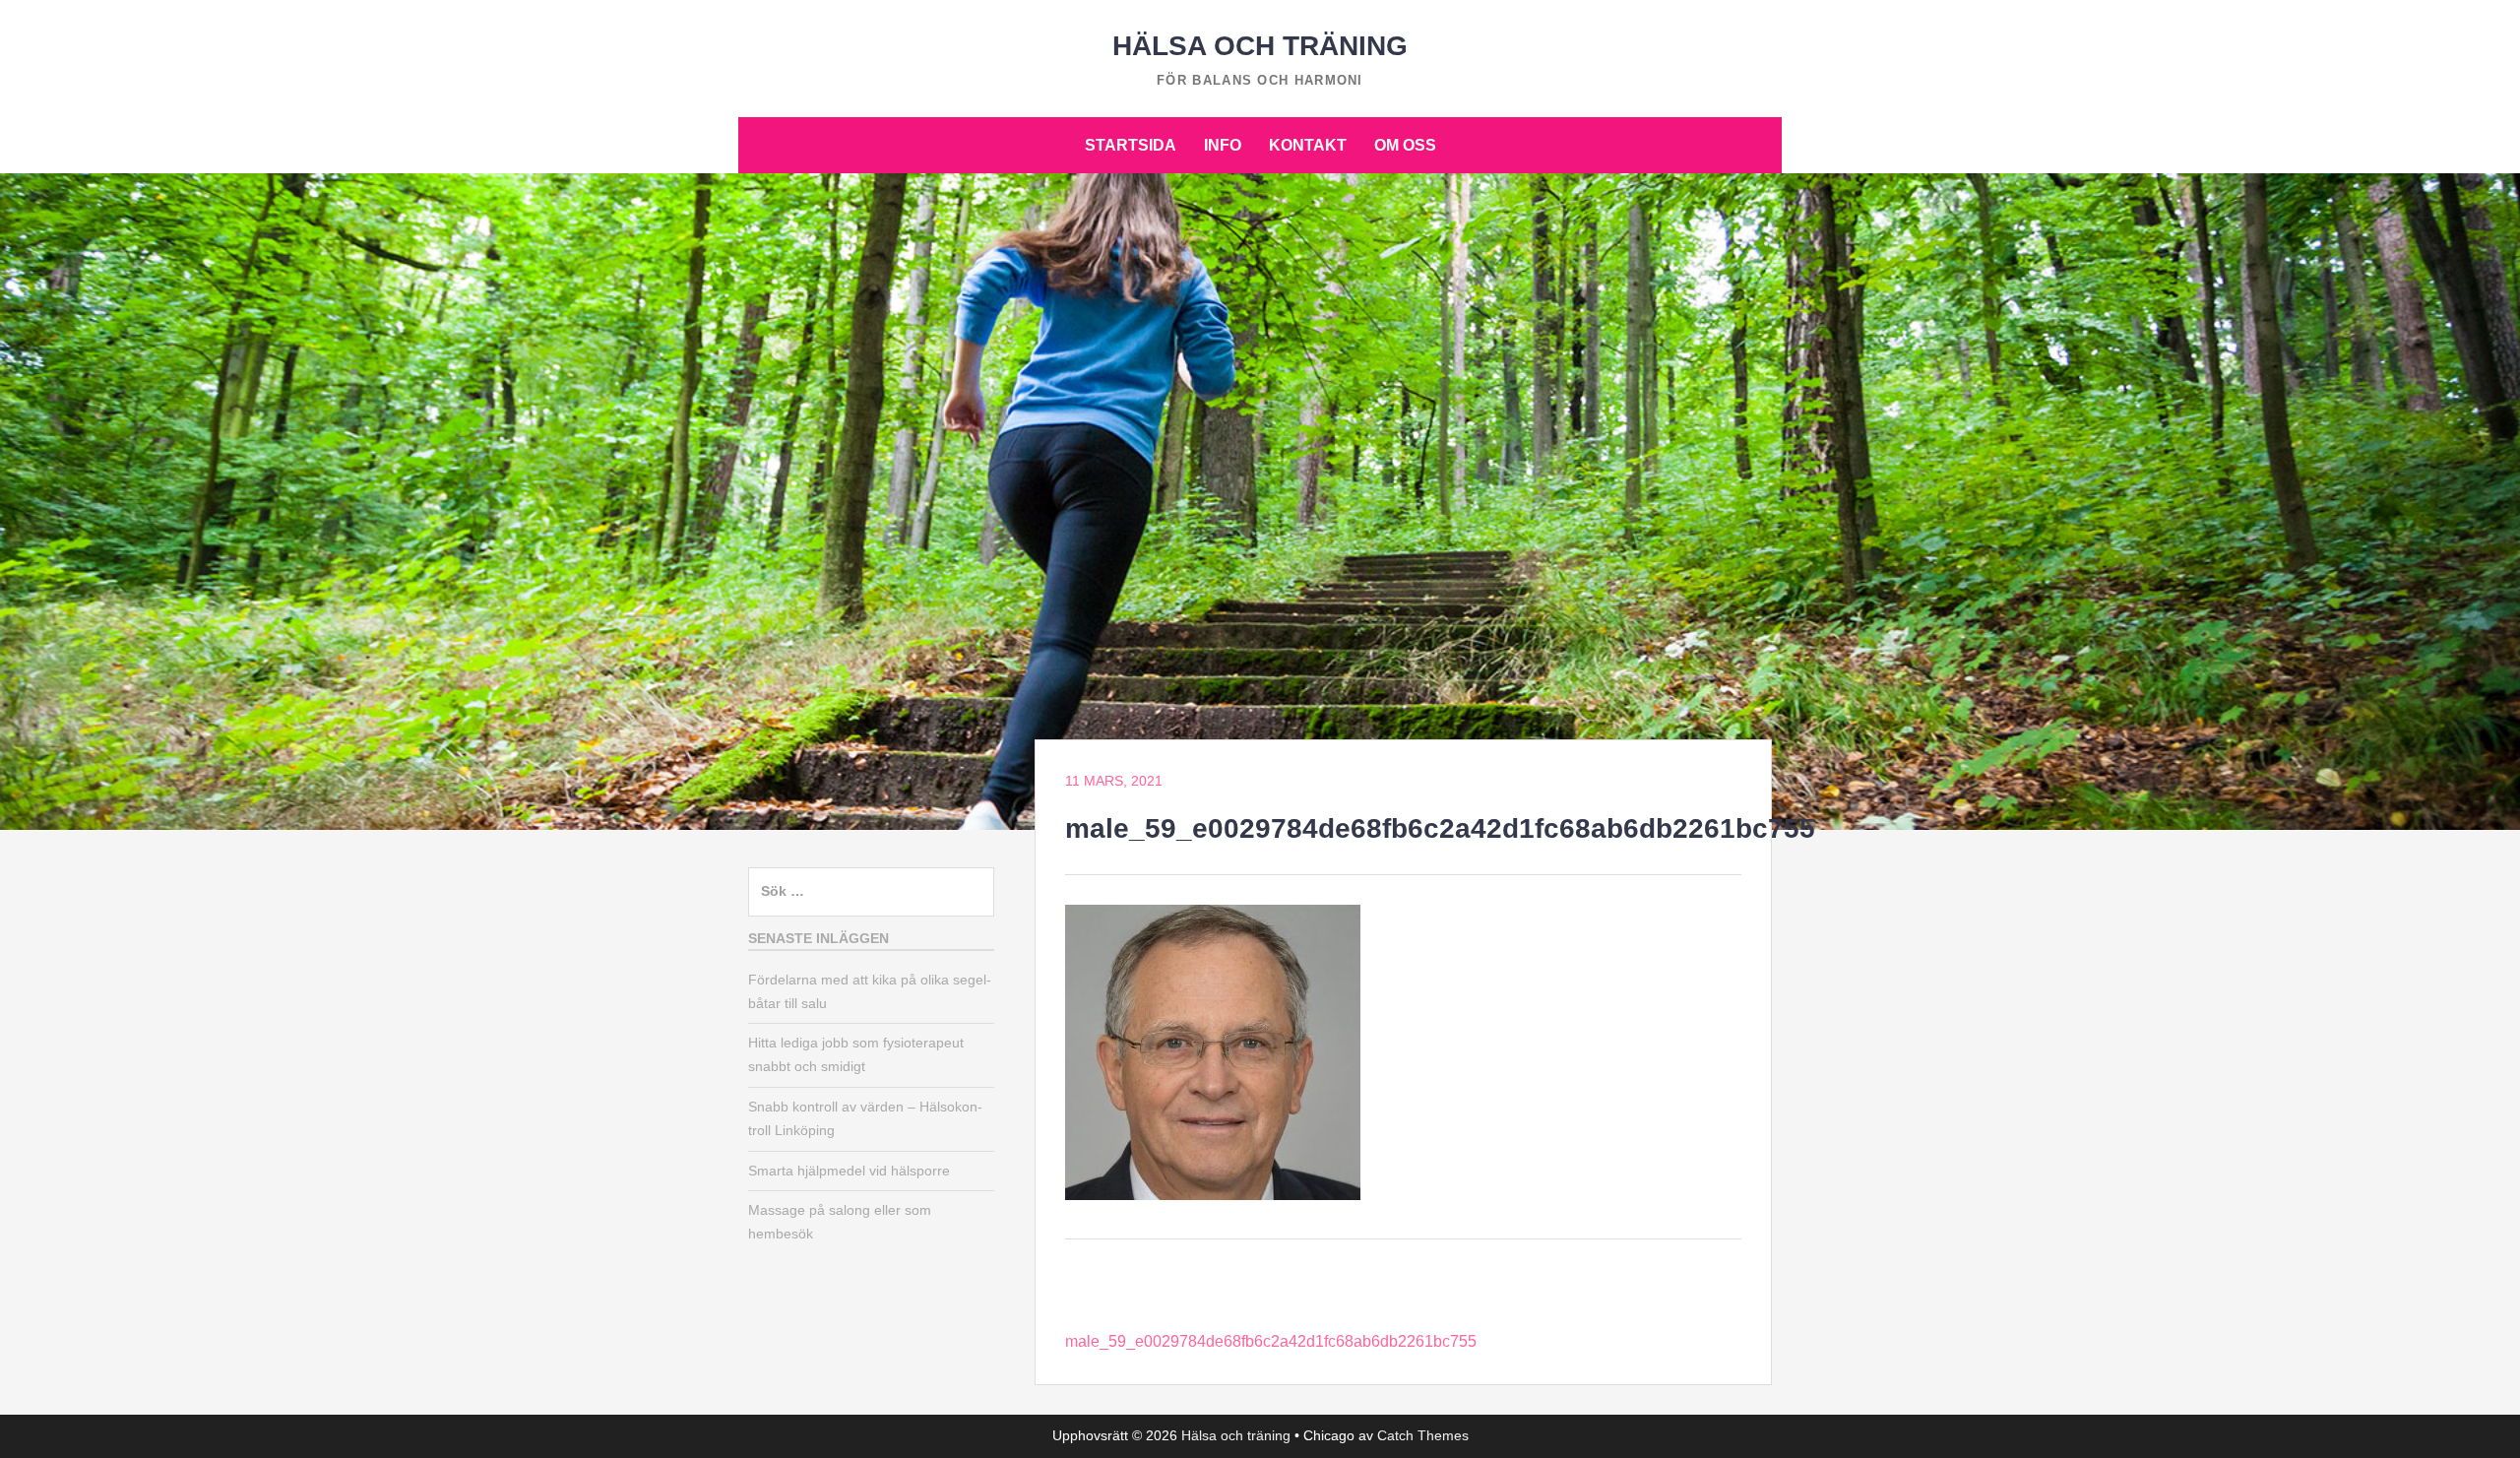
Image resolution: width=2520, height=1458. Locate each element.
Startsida (1131, 145)
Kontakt (1308, 145)
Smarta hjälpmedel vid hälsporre (849, 1171)
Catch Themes (1423, 1435)
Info (1223, 145)
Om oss (1405, 145)
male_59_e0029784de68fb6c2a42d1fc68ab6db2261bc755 (1271, 1341)
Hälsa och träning (1260, 46)
